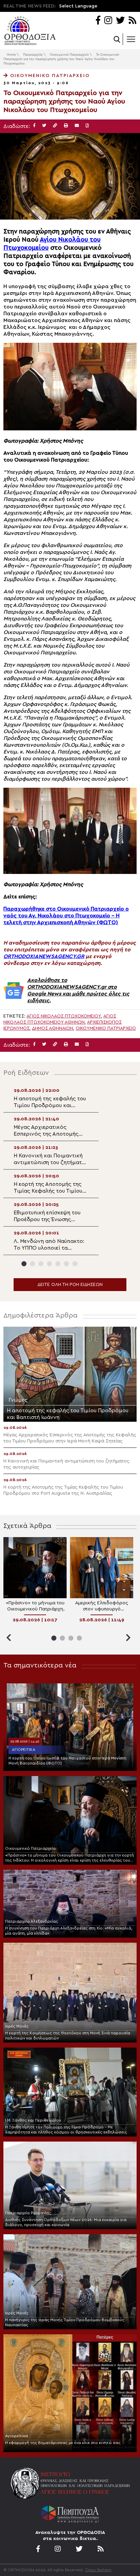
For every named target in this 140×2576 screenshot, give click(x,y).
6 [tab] (66, 1264)
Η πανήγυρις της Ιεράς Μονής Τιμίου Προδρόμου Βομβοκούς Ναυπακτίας (65, 2322)
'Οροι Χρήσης (98, 2570)
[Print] (66, 126)
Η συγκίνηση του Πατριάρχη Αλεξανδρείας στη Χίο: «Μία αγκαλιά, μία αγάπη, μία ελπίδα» (69, 1931)
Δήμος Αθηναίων (52, 1028)
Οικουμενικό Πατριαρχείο (69, 55)
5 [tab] (58, 1264)
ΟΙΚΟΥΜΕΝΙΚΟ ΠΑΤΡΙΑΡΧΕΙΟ (106, 1028)
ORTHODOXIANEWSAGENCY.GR (44, 956)
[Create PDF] (87, 126)
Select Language (78, 6)
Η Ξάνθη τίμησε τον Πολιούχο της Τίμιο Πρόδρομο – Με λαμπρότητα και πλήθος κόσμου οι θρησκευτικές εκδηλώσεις (66, 2130)
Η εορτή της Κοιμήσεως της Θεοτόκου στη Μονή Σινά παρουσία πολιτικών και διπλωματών (68, 2036)
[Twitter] (120, 21)
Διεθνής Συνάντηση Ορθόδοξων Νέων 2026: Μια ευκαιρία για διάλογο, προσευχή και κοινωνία (66, 2222)
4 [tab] (49, 1264)
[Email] (77, 126)
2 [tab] (32, 1264)
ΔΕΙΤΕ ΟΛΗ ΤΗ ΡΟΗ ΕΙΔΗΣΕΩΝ (70, 1285)
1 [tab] (24, 1264)
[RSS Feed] (133, 21)
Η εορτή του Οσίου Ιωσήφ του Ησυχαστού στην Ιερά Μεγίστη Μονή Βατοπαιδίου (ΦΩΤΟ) (67, 1761)
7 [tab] (75, 1264)
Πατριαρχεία (33, 55)
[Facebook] (98, 21)
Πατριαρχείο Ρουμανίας (28, 2213)
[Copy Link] (55, 126)
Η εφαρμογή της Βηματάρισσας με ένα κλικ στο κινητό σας (63, 2443)
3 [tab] (41, 1264)
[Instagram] (108, 21)
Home (11, 55)
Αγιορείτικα (24, 1750)
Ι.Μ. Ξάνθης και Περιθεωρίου (33, 2120)
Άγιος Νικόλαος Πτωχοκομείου (64, 1016)
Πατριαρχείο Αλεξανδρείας (32, 1921)
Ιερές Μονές (17, 2026)
